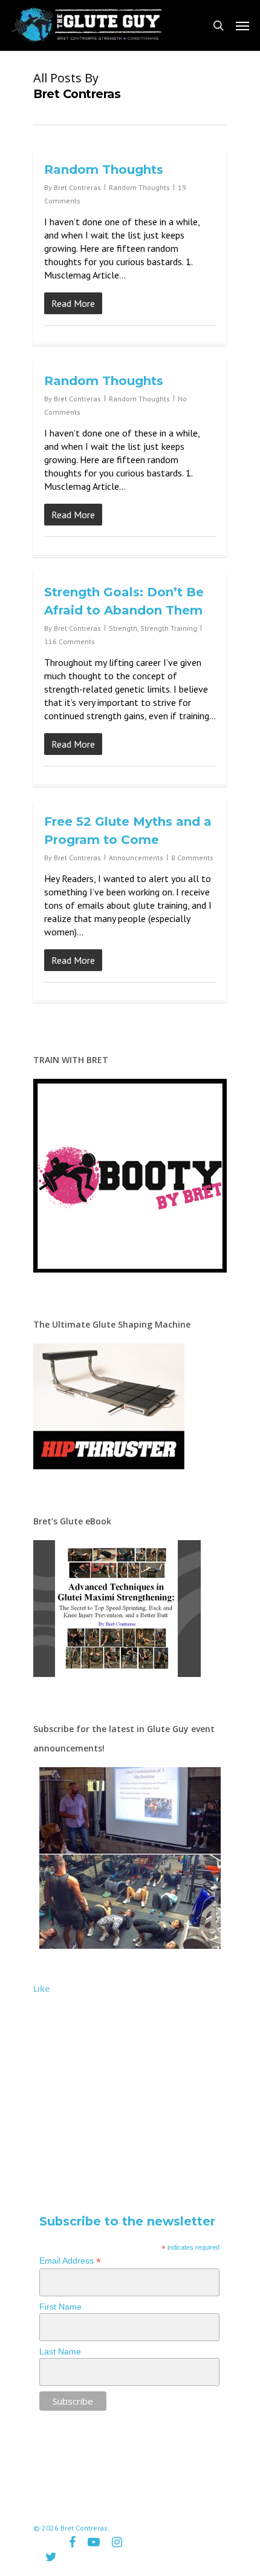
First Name (60, 2307)
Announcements (136, 858)
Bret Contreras (77, 187)
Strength (123, 628)
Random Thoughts (104, 170)
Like (41, 1988)
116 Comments (70, 641)
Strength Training (169, 628)
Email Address (70, 2261)
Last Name (60, 2351)
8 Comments (192, 858)
